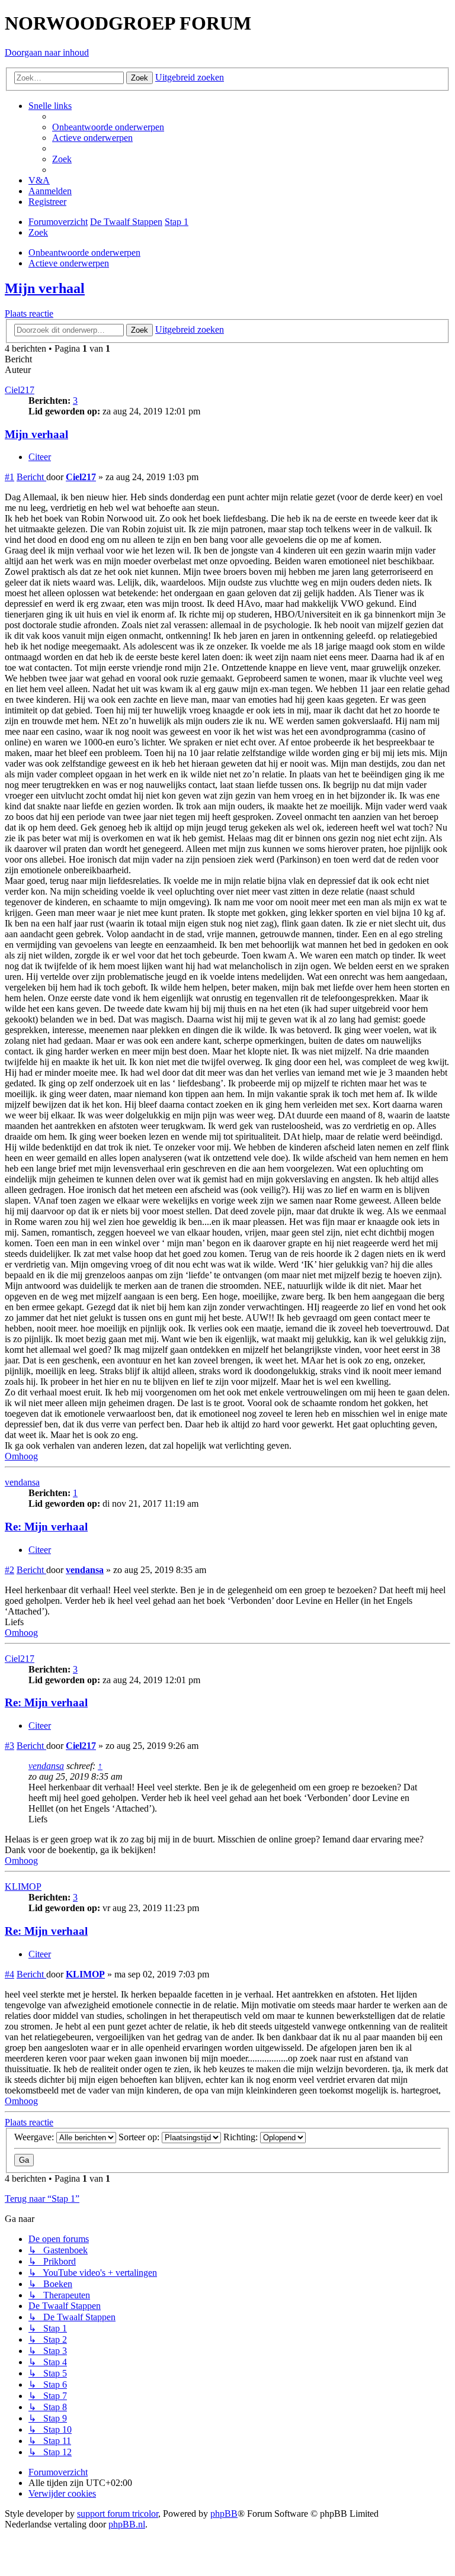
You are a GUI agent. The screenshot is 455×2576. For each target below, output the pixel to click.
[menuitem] (108, 127)
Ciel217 (20, 390)
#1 (9, 477)
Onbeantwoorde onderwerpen (84, 253)
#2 (9, 1570)
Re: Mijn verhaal (46, 1527)
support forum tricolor (118, 2514)
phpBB (224, 2514)
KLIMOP (23, 1887)
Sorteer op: (140, 2137)
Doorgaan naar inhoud (47, 52)
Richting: (242, 2137)
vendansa (22, 1482)
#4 (9, 1974)
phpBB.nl (127, 2524)
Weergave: (35, 2137)
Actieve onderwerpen (69, 263)
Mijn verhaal (45, 288)
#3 (9, 1746)
